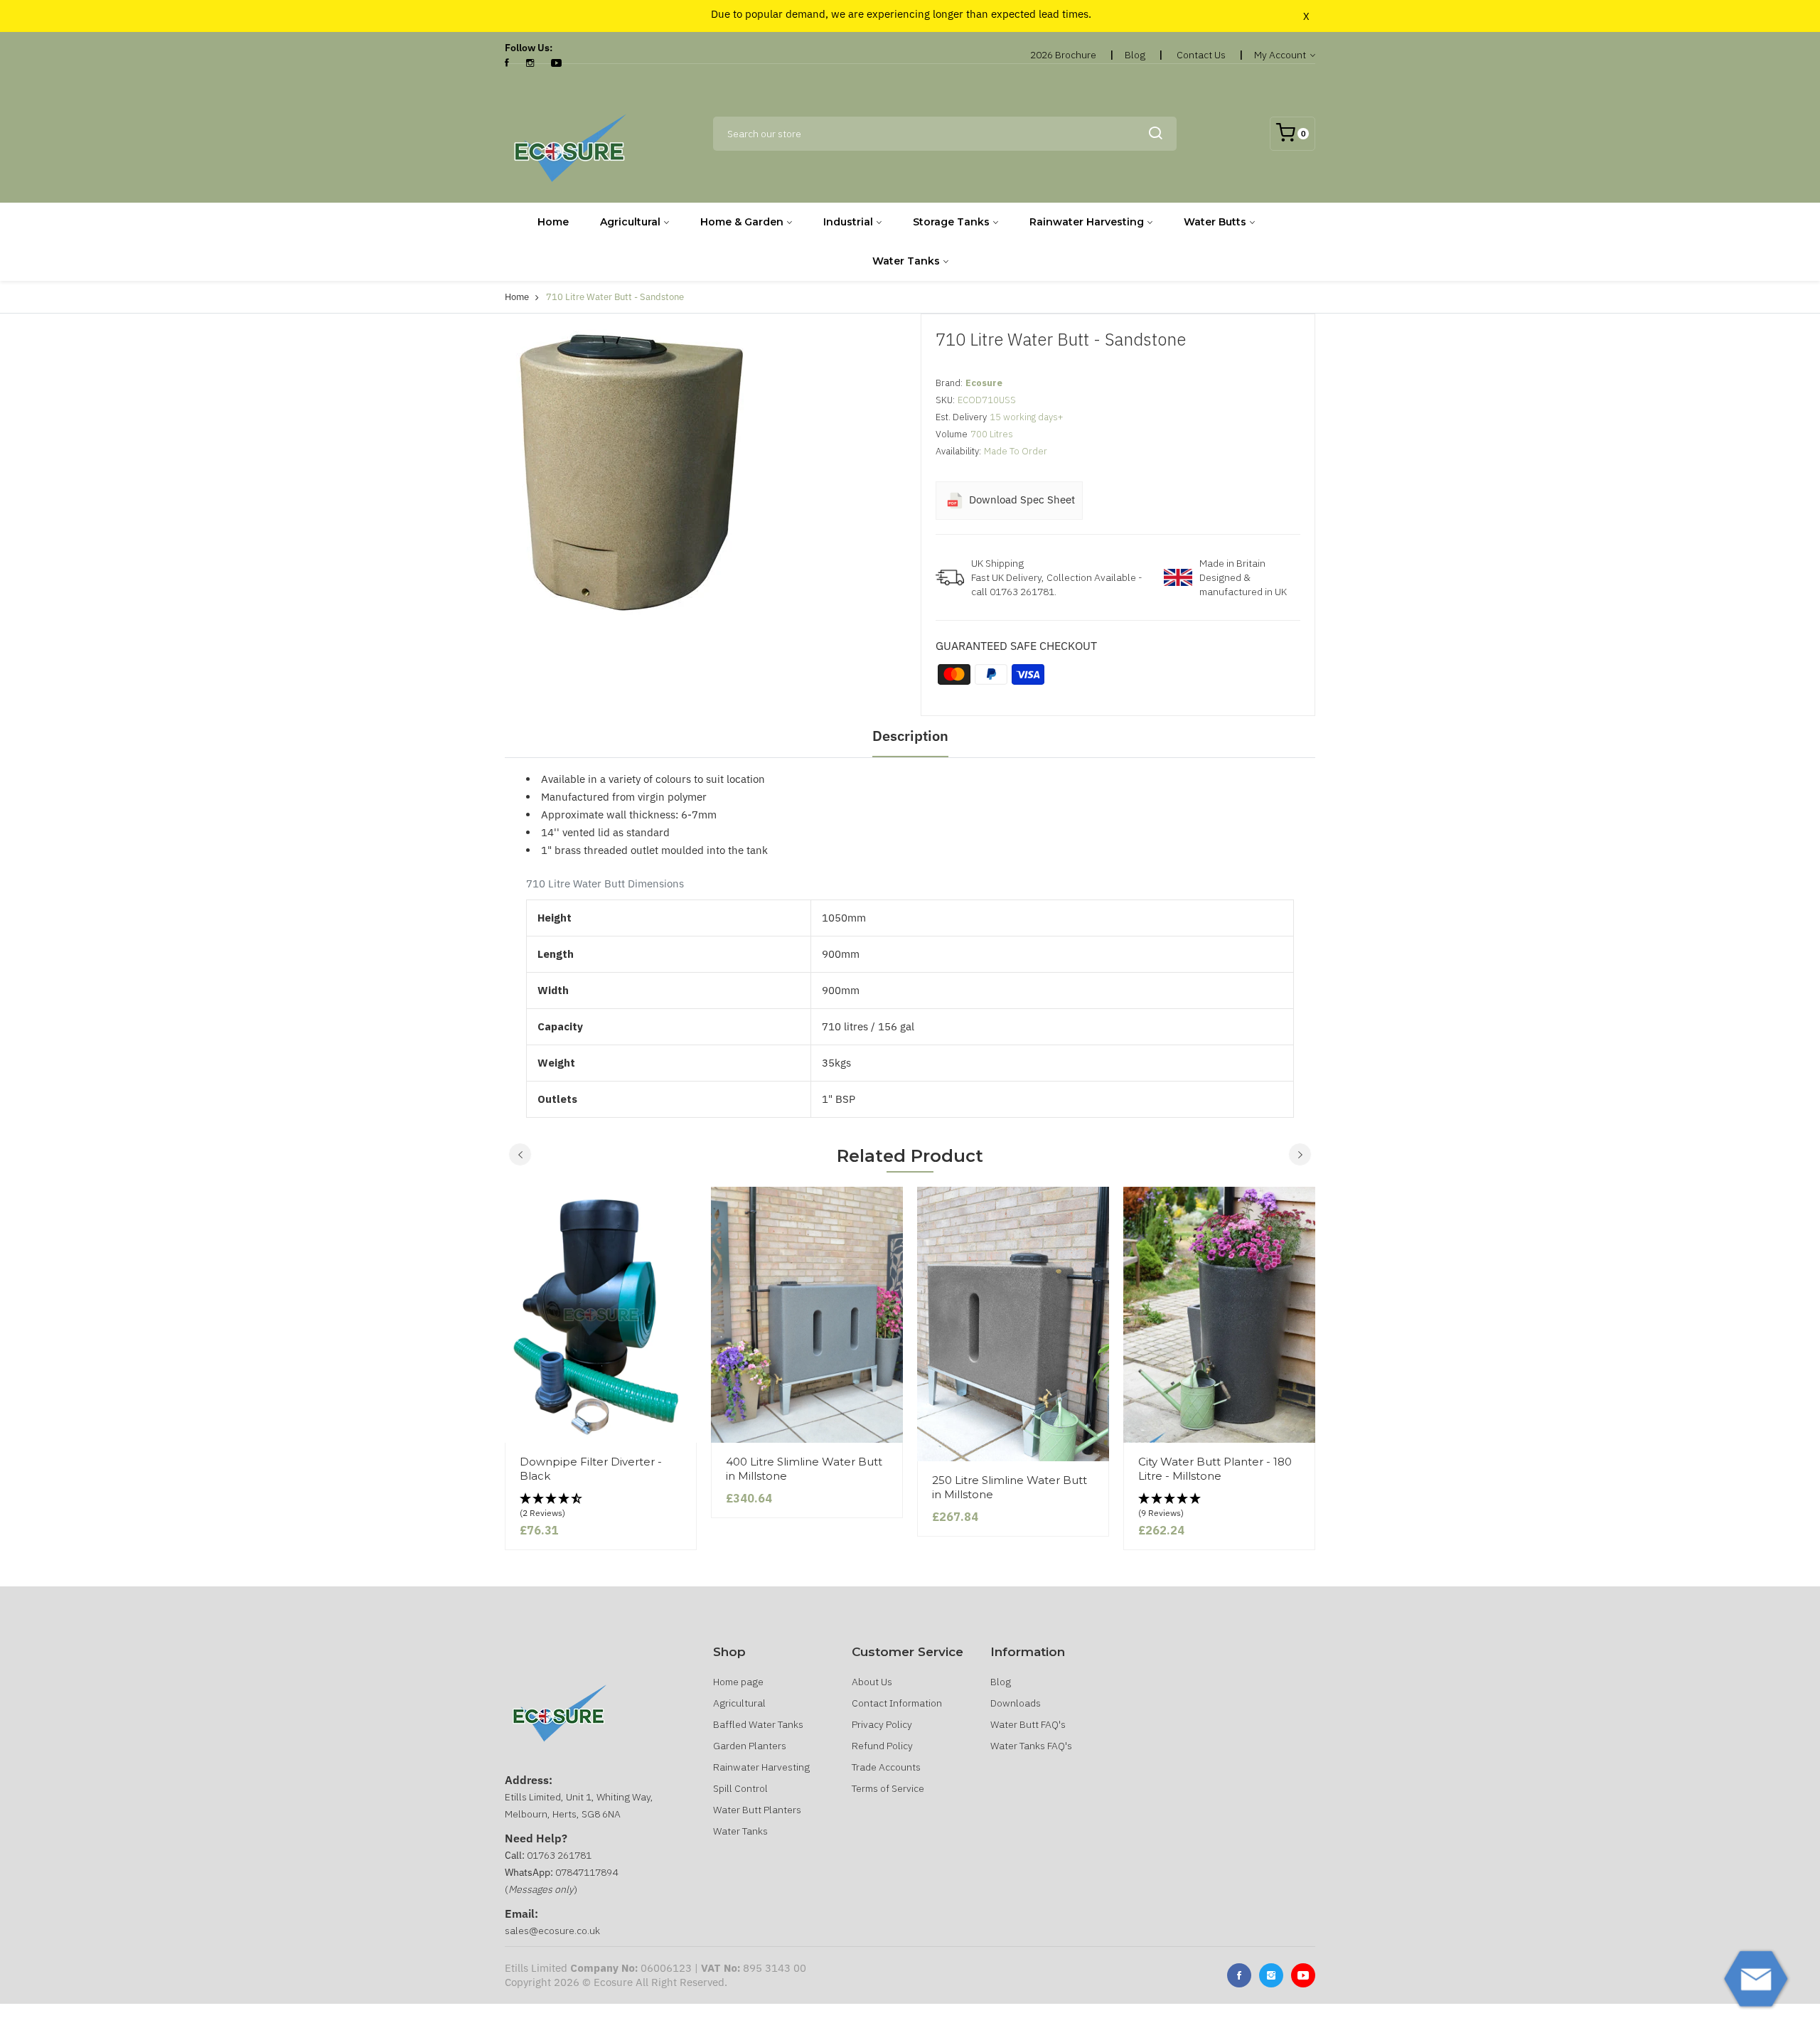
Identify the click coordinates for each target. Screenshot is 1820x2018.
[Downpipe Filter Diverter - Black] (601, 1315)
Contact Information (897, 1703)
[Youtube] (1303, 1975)
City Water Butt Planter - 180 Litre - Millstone (1215, 1469)
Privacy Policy (882, 1724)
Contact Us (1201, 55)
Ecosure (984, 383)
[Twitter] (1271, 1975)
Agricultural (630, 222)
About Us (872, 1682)
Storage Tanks (951, 222)
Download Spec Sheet (1021, 500)
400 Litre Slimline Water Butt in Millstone (804, 1469)
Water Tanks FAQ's (1031, 1746)
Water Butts (1215, 222)
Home (553, 222)
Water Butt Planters (757, 1810)
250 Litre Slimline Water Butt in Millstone (1010, 1487)
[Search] (1155, 134)
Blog (1135, 55)
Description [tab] (910, 736)
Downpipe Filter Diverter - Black (591, 1469)
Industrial (848, 222)
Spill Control (740, 1788)
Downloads (1016, 1703)
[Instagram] (530, 63)
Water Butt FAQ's (1028, 1724)
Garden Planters (750, 1746)
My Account (1281, 55)
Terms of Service (888, 1788)
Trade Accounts (886, 1767)
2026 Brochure (1063, 55)
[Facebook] (507, 63)
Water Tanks (906, 261)
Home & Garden (742, 222)
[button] (601, 1506)
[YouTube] (556, 63)
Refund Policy (882, 1746)
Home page (738, 1682)
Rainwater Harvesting (1087, 222)
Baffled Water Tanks (758, 1724)
